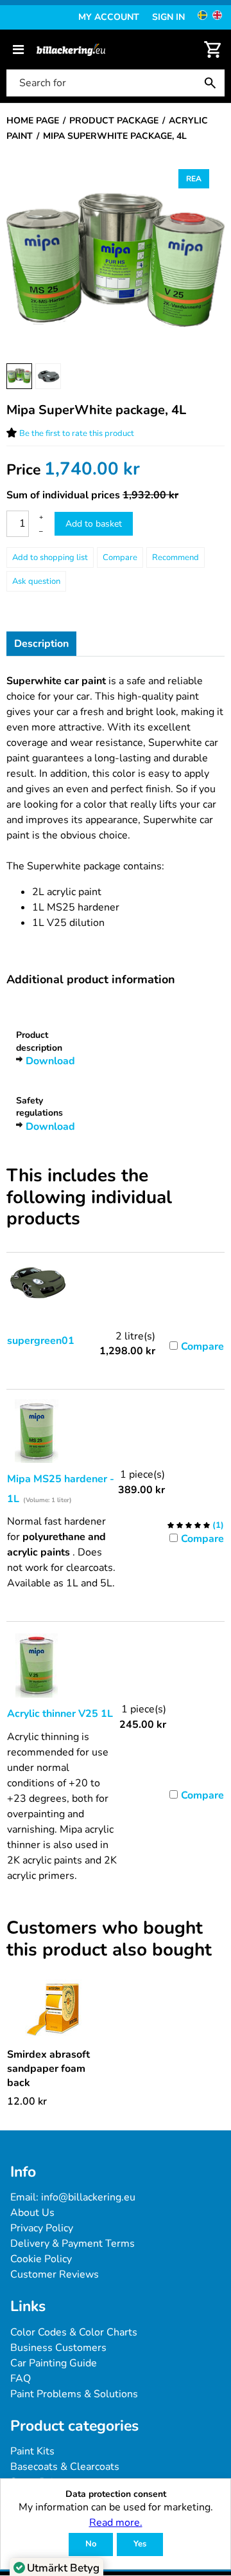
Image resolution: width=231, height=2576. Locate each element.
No (91, 2544)
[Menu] (18, 50)
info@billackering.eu (88, 2197)
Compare (120, 558)
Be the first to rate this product (77, 433)
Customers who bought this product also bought (109, 1939)
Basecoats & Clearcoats (65, 2467)
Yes (140, 2544)
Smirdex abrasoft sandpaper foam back (48, 2069)
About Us (32, 2213)
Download (50, 1061)
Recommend (175, 558)
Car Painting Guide (54, 2363)
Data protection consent (116, 2495)
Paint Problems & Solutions (74, 2394)
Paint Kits (32, 2451)
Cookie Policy (41, 2259)
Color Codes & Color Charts (74, 2332)
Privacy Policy (42, 2228)
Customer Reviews (55, 2274)
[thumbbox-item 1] (19, 376)
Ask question (36, 581)
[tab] (41, 644)
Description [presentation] (41, 644)
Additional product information (91, 979)
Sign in (168, 17)
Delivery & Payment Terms (73, 2244)
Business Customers (58, 2348)
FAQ (21, 2379)
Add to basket (94, 524)
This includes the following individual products (89, 1198)
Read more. (116, 2523)
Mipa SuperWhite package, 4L (96, 410)
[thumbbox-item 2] (48, 376)
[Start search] (213, 83)
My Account (109, 17)
